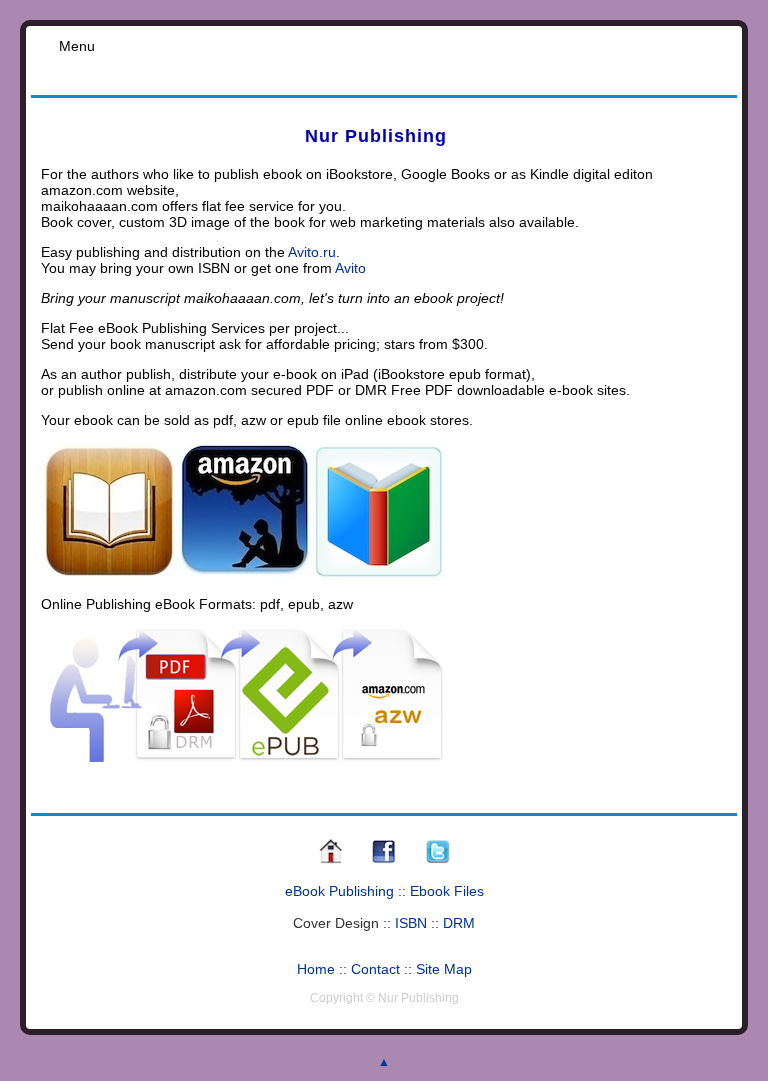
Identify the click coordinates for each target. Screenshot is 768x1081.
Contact (375, 969)
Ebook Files (447, 891)
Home (316, 969)
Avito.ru (312, 252)
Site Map (444, 969)
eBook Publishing (339, 891)
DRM (459, 923)
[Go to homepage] (330, 861)
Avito (350, 268)
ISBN (411, 923)
